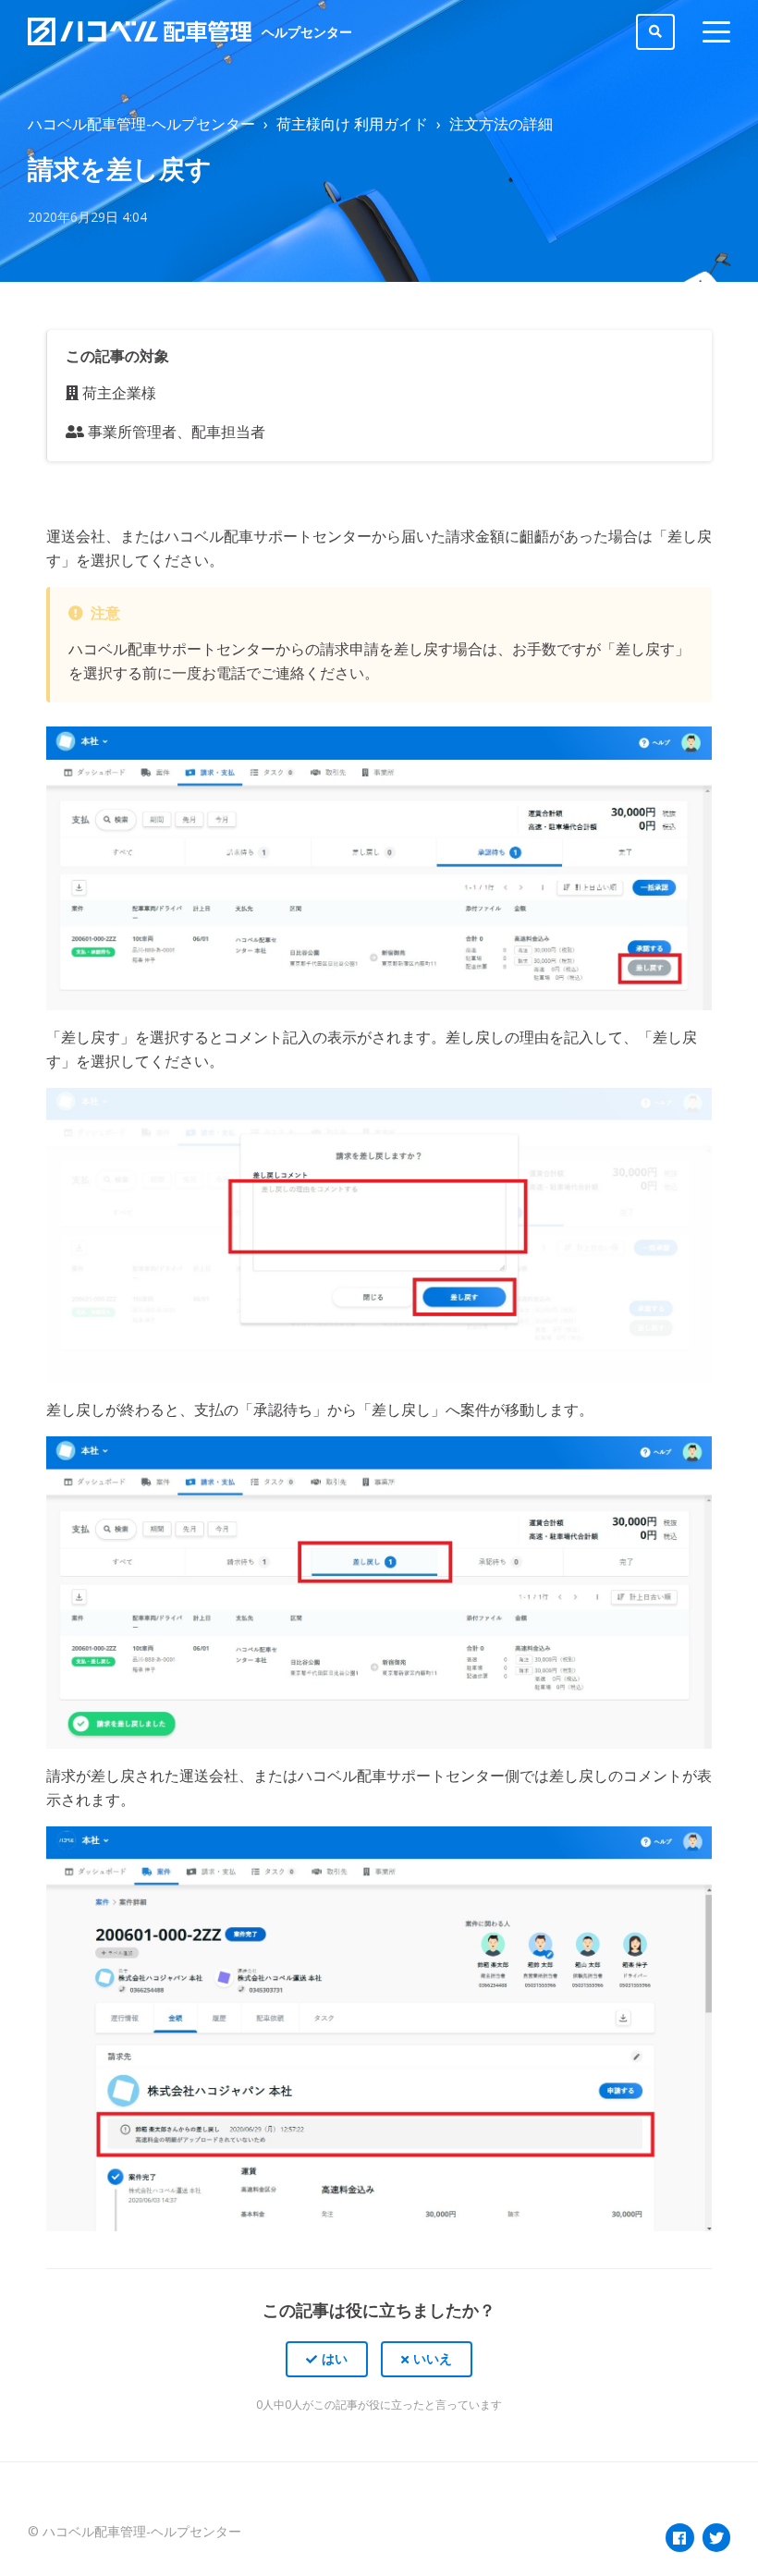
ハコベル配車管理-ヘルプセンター (141, 124)
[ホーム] (140, 31)
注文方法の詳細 (501, 124)
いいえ (433, 2358)
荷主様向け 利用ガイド (352, 124)
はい (335, 2358)
